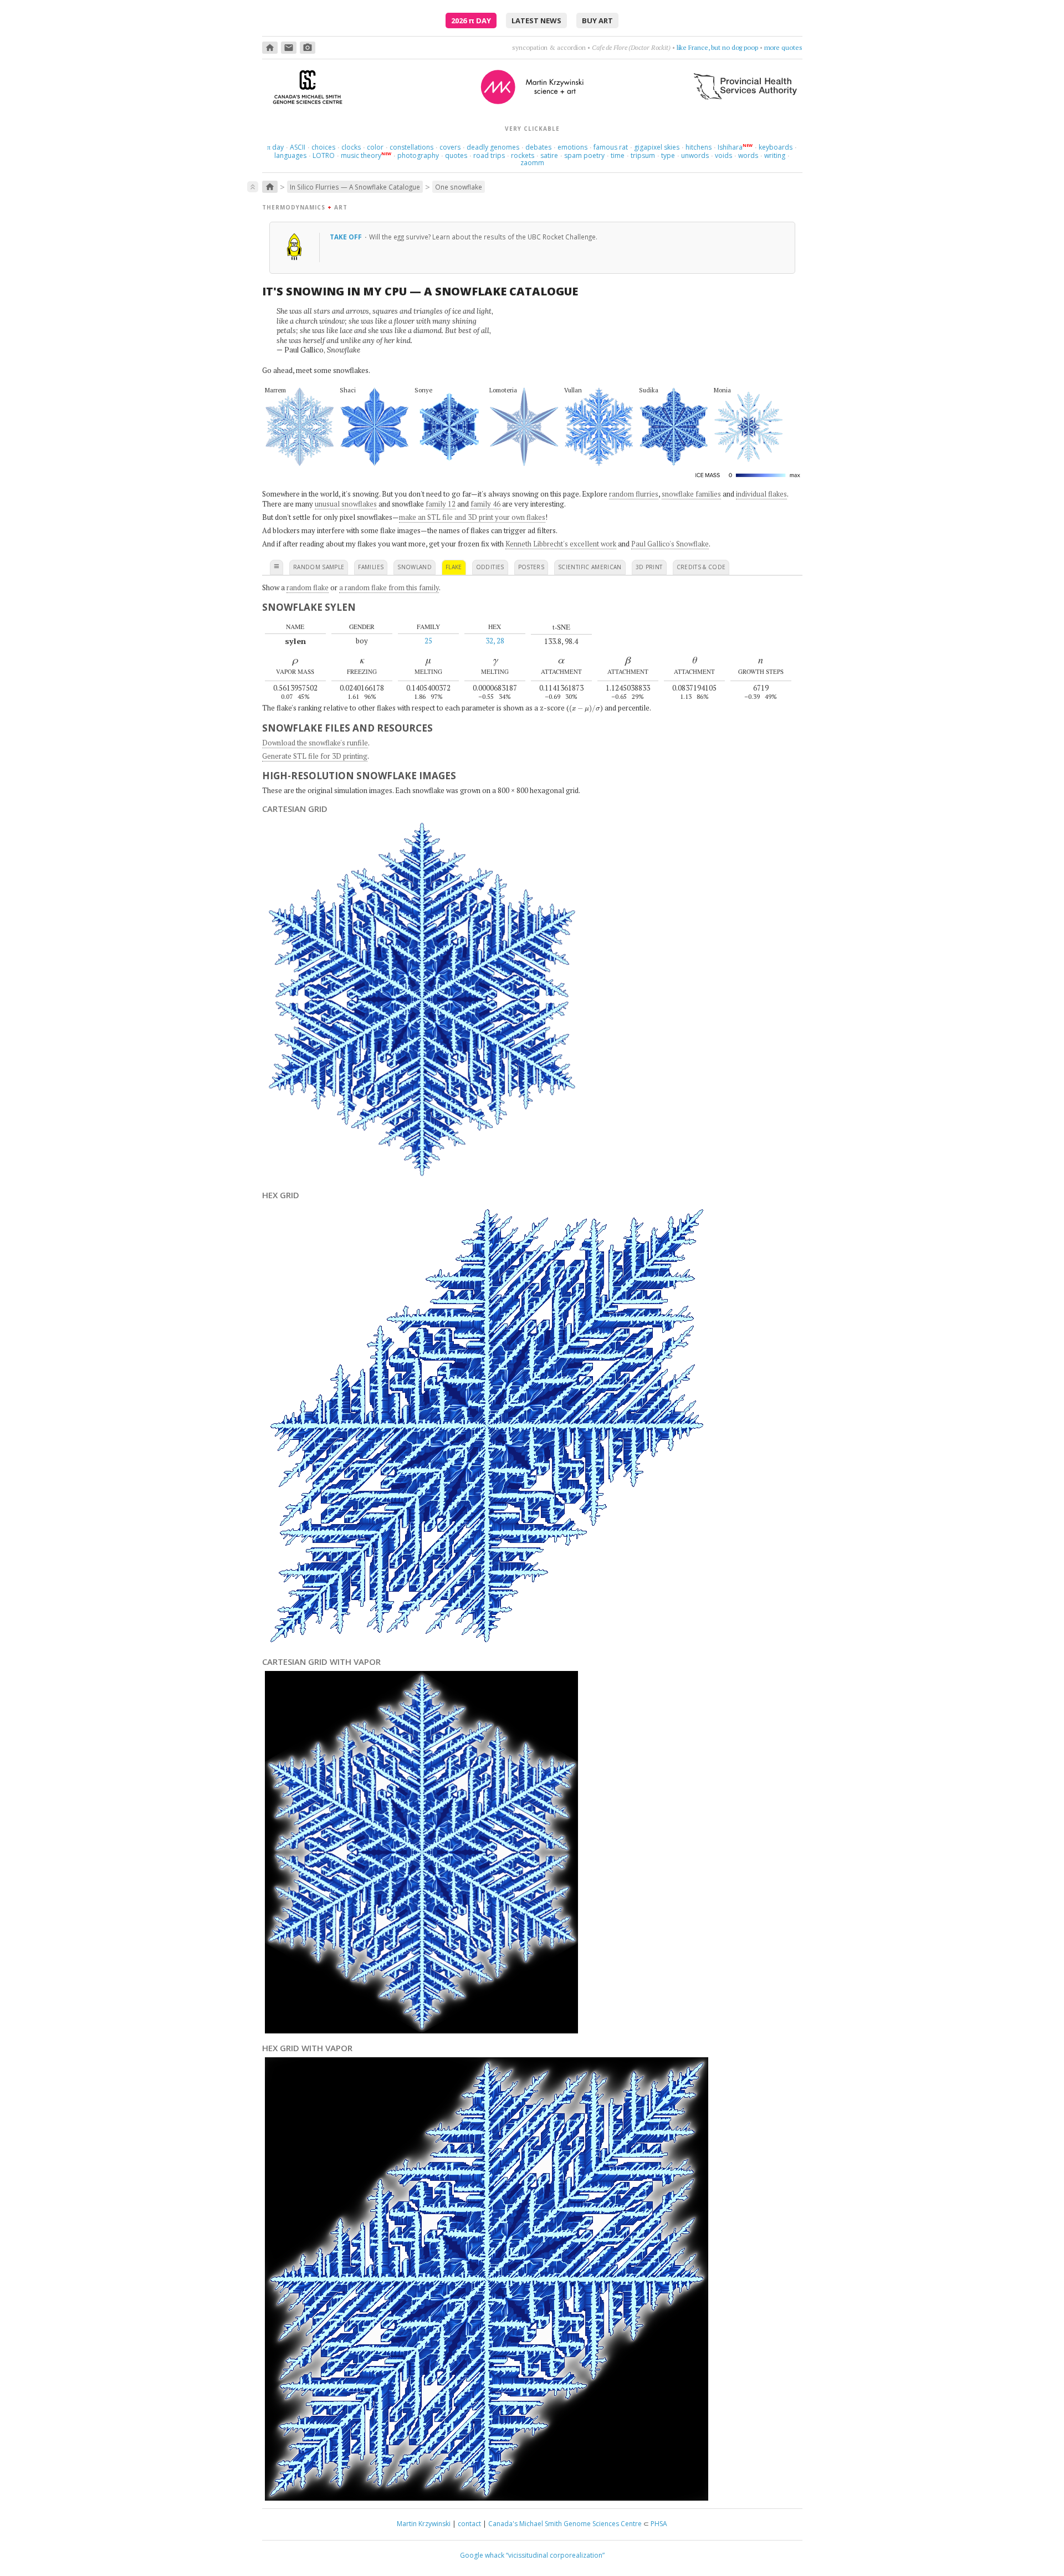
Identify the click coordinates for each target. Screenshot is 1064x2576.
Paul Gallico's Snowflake (670, 544)
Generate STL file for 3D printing (315, 756)
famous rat (611, 147)
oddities (490, 567)
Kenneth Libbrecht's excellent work (561, 544)
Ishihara (730, 147)
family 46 (485, 504)
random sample (319, 567)
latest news (536, 21)
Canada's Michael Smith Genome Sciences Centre (565, 2524)
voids (723, 155)
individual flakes (761, 494)
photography (418, 155)
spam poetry (584, 155)
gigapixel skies (657, 147)
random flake (308, 587)
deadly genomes (493, 147)
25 (428, 641)
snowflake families (691, 494)
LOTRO (324, 155)
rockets (523, 155)
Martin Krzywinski (424, 2524)
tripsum (643, 155)
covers (450, 147)
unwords (695, 155)
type (668, 155)
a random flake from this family (389, 587)
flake (454, 567)
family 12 (441, 504)
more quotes (783, 47)
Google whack (482, 2555)
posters (531, 567)
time (618, 155)
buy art (597, 21)
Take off (347, 237)
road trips (489, 155)
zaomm (532, 163)
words (748, 155)
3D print (649, 567)
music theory (361, 155)
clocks (351, 147)
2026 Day (471, 21)
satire (549, 155)
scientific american (590, 567)
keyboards (776, 147)
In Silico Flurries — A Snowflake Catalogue (355, 187)
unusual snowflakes (346, 504)
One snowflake (459, 187)
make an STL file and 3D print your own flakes (472, 517)
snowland (415, 567)
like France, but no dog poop (717, 47)
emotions (572, 147)
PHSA (659, 2524)
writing (775, 155)
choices (323, 147)
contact (469, 2524)
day (275, 147)
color (375, 147)
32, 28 (495, 641)
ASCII (298, 147)
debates (538, 147)
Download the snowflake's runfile (315, 743)
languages (290, 155)
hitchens (699, 147)
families (371, 567)
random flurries (634, 494)
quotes (456, 155)
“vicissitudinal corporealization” (555, 2555)
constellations (411, 147)
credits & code (701, 567)
